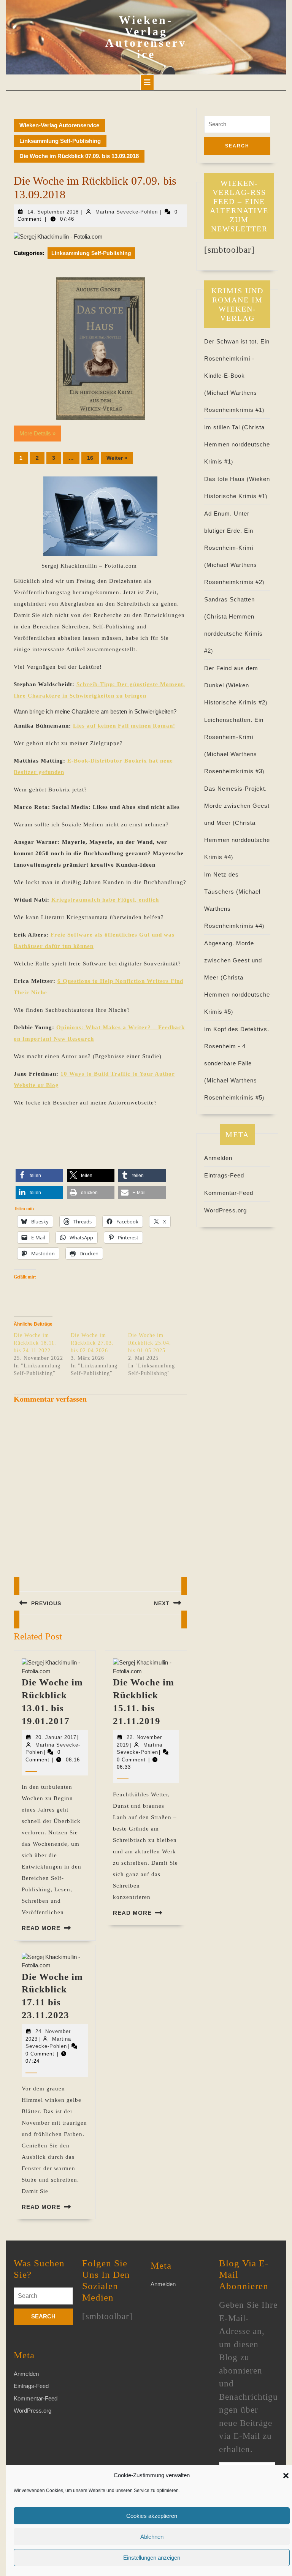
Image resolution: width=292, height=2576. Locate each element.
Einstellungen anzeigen (152, 2558)
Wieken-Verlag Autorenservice (146, 37)
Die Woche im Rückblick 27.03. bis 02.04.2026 (92, 1343)
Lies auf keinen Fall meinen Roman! (124, 726)
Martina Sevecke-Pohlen (127, 212)
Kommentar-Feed (229, 1193)
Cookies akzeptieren (152, 2516)
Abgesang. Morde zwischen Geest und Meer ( (233, 960)
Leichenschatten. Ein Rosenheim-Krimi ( (234, 737)
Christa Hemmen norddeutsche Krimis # (237, 444)
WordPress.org (225, 1210)
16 (90, 458)
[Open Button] (147, 82)
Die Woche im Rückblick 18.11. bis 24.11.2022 (35, 1343)
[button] (286, 2475)
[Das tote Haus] (100, 349)
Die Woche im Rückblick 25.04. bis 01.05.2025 (150, 1343)
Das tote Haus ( (227, 479)
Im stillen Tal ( (224, 427)
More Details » (37, 433)
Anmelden (218, 1158)
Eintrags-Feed (224, 1175)
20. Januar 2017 (56, 1737)
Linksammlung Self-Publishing (60, 141)
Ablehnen (152, 2537)
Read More (41, 1928)
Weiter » (117, 458)
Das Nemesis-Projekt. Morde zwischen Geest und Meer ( (237, 806)
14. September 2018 (53, 212)
